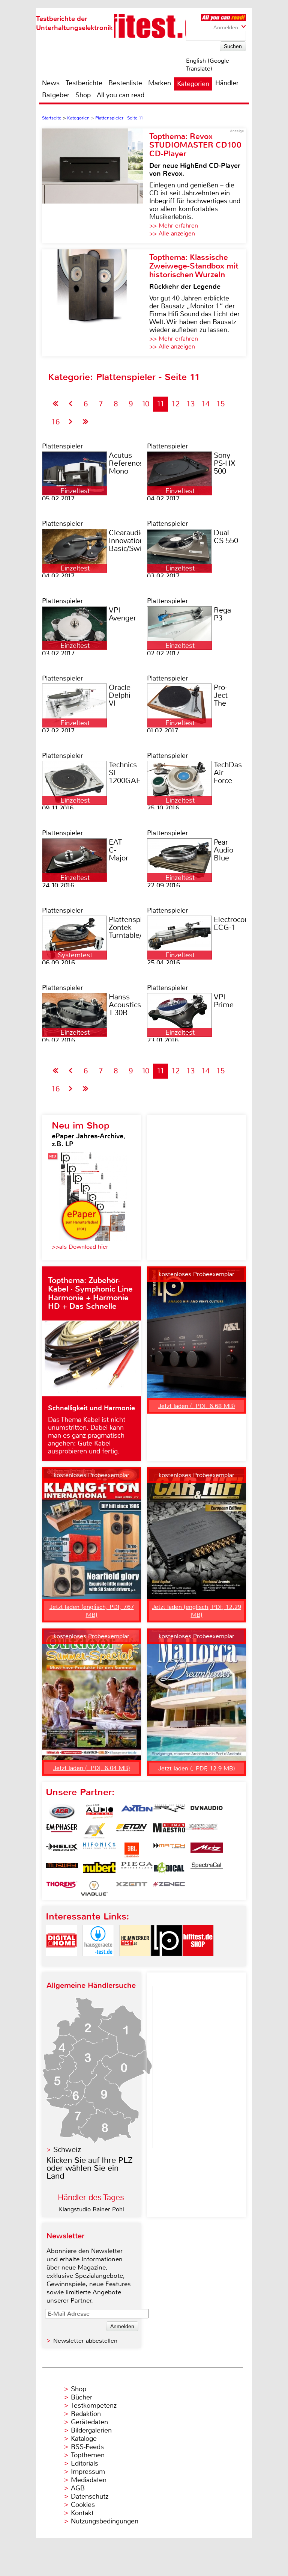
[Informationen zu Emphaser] (62, 1831)
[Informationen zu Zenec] (169, 1888)
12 (175, 404)
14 (205, 404)
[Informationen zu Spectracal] (207, 1869)
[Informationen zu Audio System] (99, 1812)
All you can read (121, 95)
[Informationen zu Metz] (207, 1850)
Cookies (83, 2505)
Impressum (88, 2472)
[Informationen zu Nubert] (99, 1869)
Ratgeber (56, 95)
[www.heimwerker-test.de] (135, 1963)
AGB (78, 2488)
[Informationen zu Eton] (132, 1831)
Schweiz (67, 2150)
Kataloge (84, 2439)
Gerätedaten (89, 2422)
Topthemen (88, 2455)
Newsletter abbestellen (85, 2341)
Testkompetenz (94, 2405)
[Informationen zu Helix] (62, 1850)
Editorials (85, 2463)
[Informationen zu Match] (169, 1850)
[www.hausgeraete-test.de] (98, 1963)
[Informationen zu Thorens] (62, 1888)
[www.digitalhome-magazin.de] (61, 1963)
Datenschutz (90, 2496)
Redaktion (86, 2414)
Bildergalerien (91, 2430)
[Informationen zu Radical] (169, 1869)
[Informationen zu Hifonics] (99, 1850)
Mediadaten (89, 2480)
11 (160, 404)
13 (190, 404)
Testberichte (84, 83)
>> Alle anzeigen (172, 233)
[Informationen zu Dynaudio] (207, 1812)
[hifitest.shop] (198, 1963)
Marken (160, 83)
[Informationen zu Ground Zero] (201, 1831)
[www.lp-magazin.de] (166, 1963)
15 (220, 404)
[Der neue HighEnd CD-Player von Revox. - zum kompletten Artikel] (96, 186)
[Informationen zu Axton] (137, 1812)
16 (55, 422)
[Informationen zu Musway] (62, 1869)
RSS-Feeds (87, 2447)
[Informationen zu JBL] (132, 1850)
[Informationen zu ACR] (62, 1812)
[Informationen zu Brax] (169, 1812)
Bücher (82, 2397)
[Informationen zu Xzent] (132, 1888)
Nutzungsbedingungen (105, 2521)
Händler (227, 83)
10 (145, 404)
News (51, 83)
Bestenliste (125, 83)
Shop (83, 95)
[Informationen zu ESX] (94, 1831)
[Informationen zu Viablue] (94, 1888)
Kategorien (193, 84)
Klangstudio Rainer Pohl (91, 2209)
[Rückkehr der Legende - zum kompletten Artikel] (96, 303)
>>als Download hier (80, 1247)
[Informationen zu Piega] (137, 1869)
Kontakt (82, 2513)
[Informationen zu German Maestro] (169, 1831)
